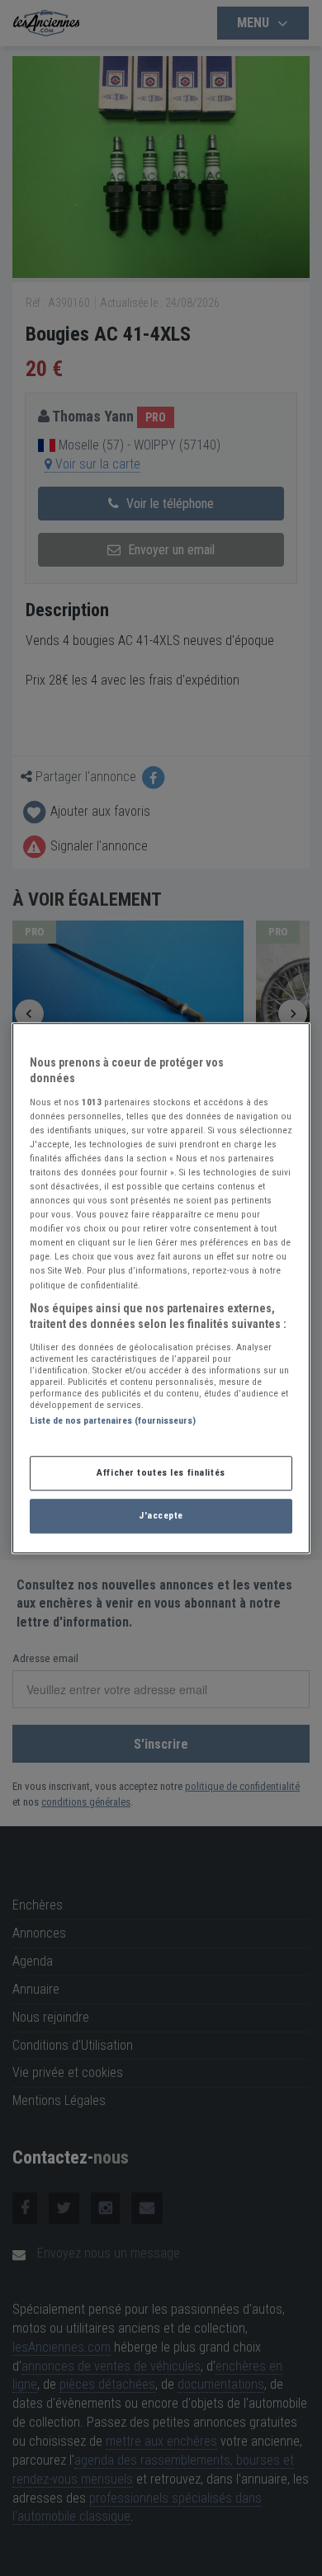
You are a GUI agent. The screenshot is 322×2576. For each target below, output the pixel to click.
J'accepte (161, 1515)
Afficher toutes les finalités (161, 1472)
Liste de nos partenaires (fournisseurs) (113, 1420)
